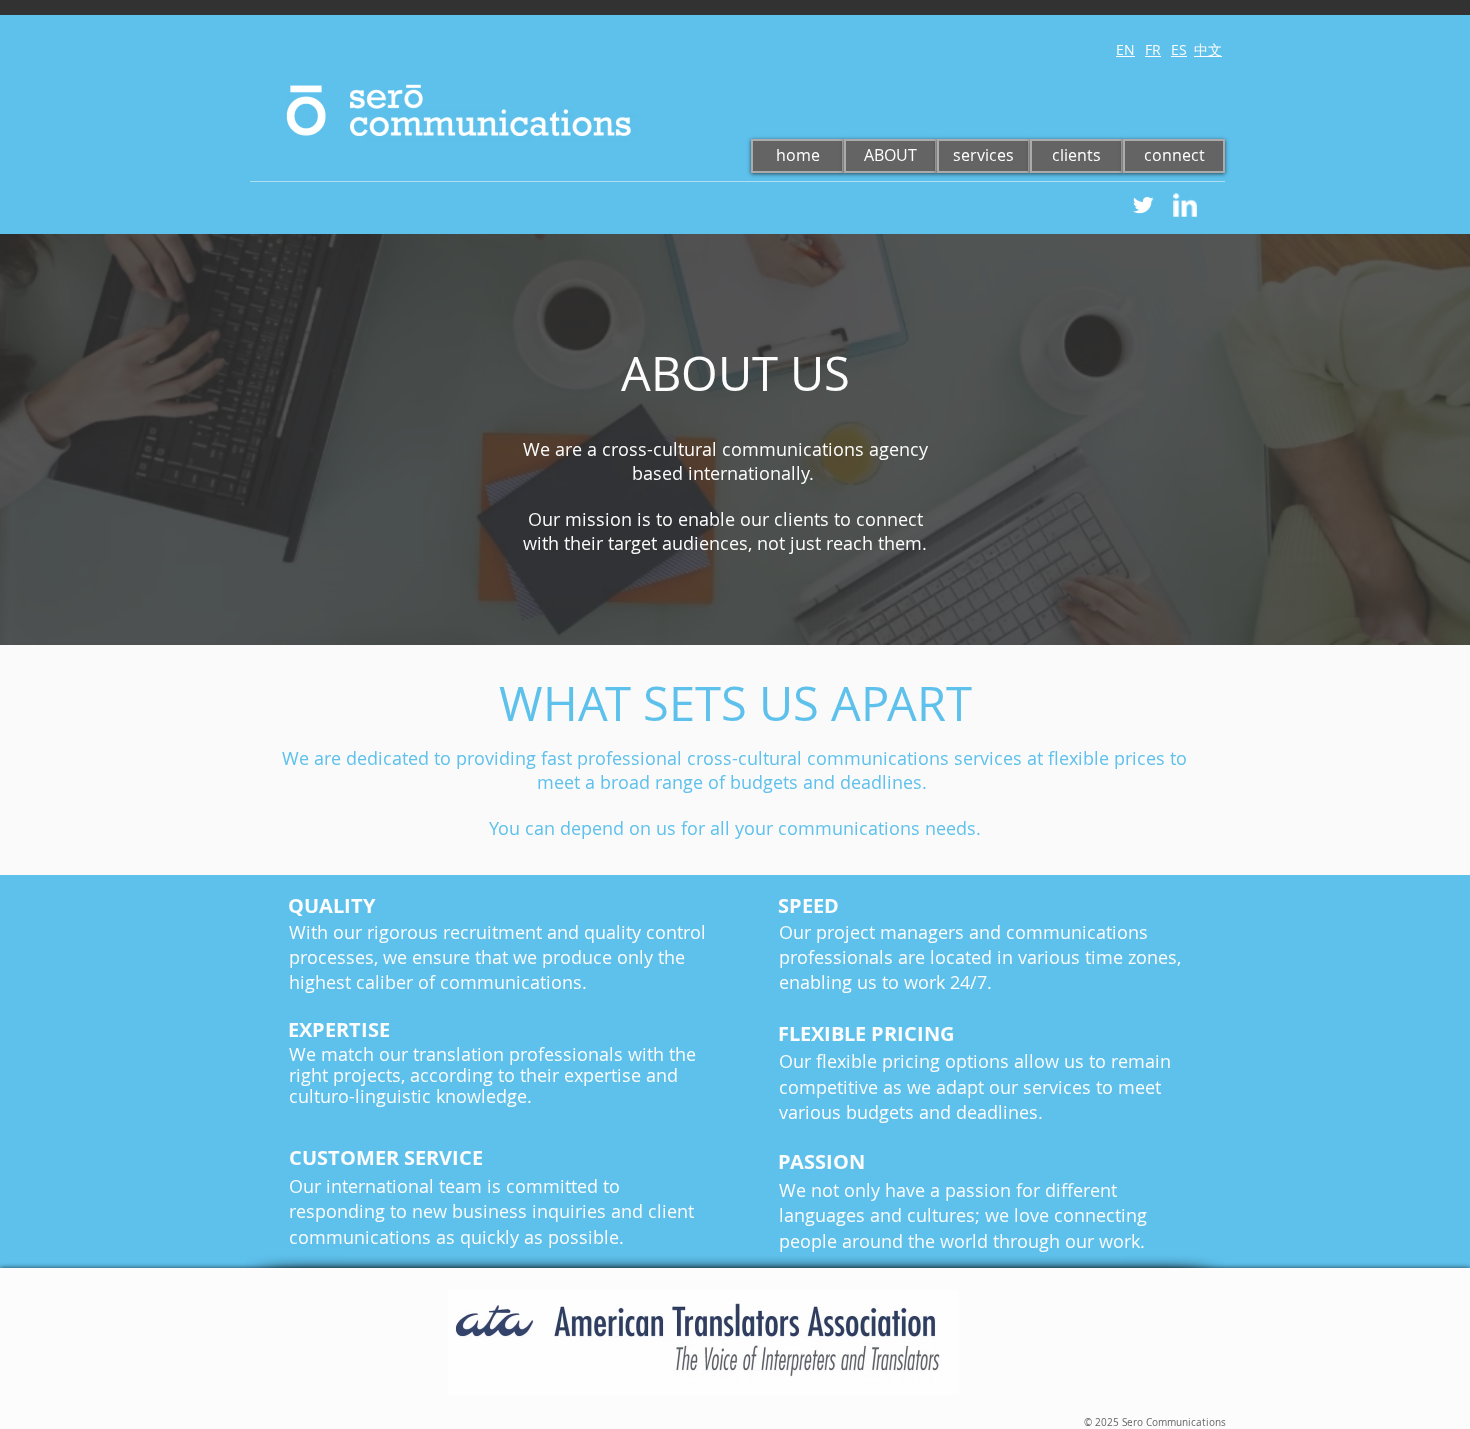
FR (1153, 49)
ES (1179, 49)
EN (1125, 49)
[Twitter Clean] (1143, 205)
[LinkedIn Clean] (1185, 205)
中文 (1208, 49)
